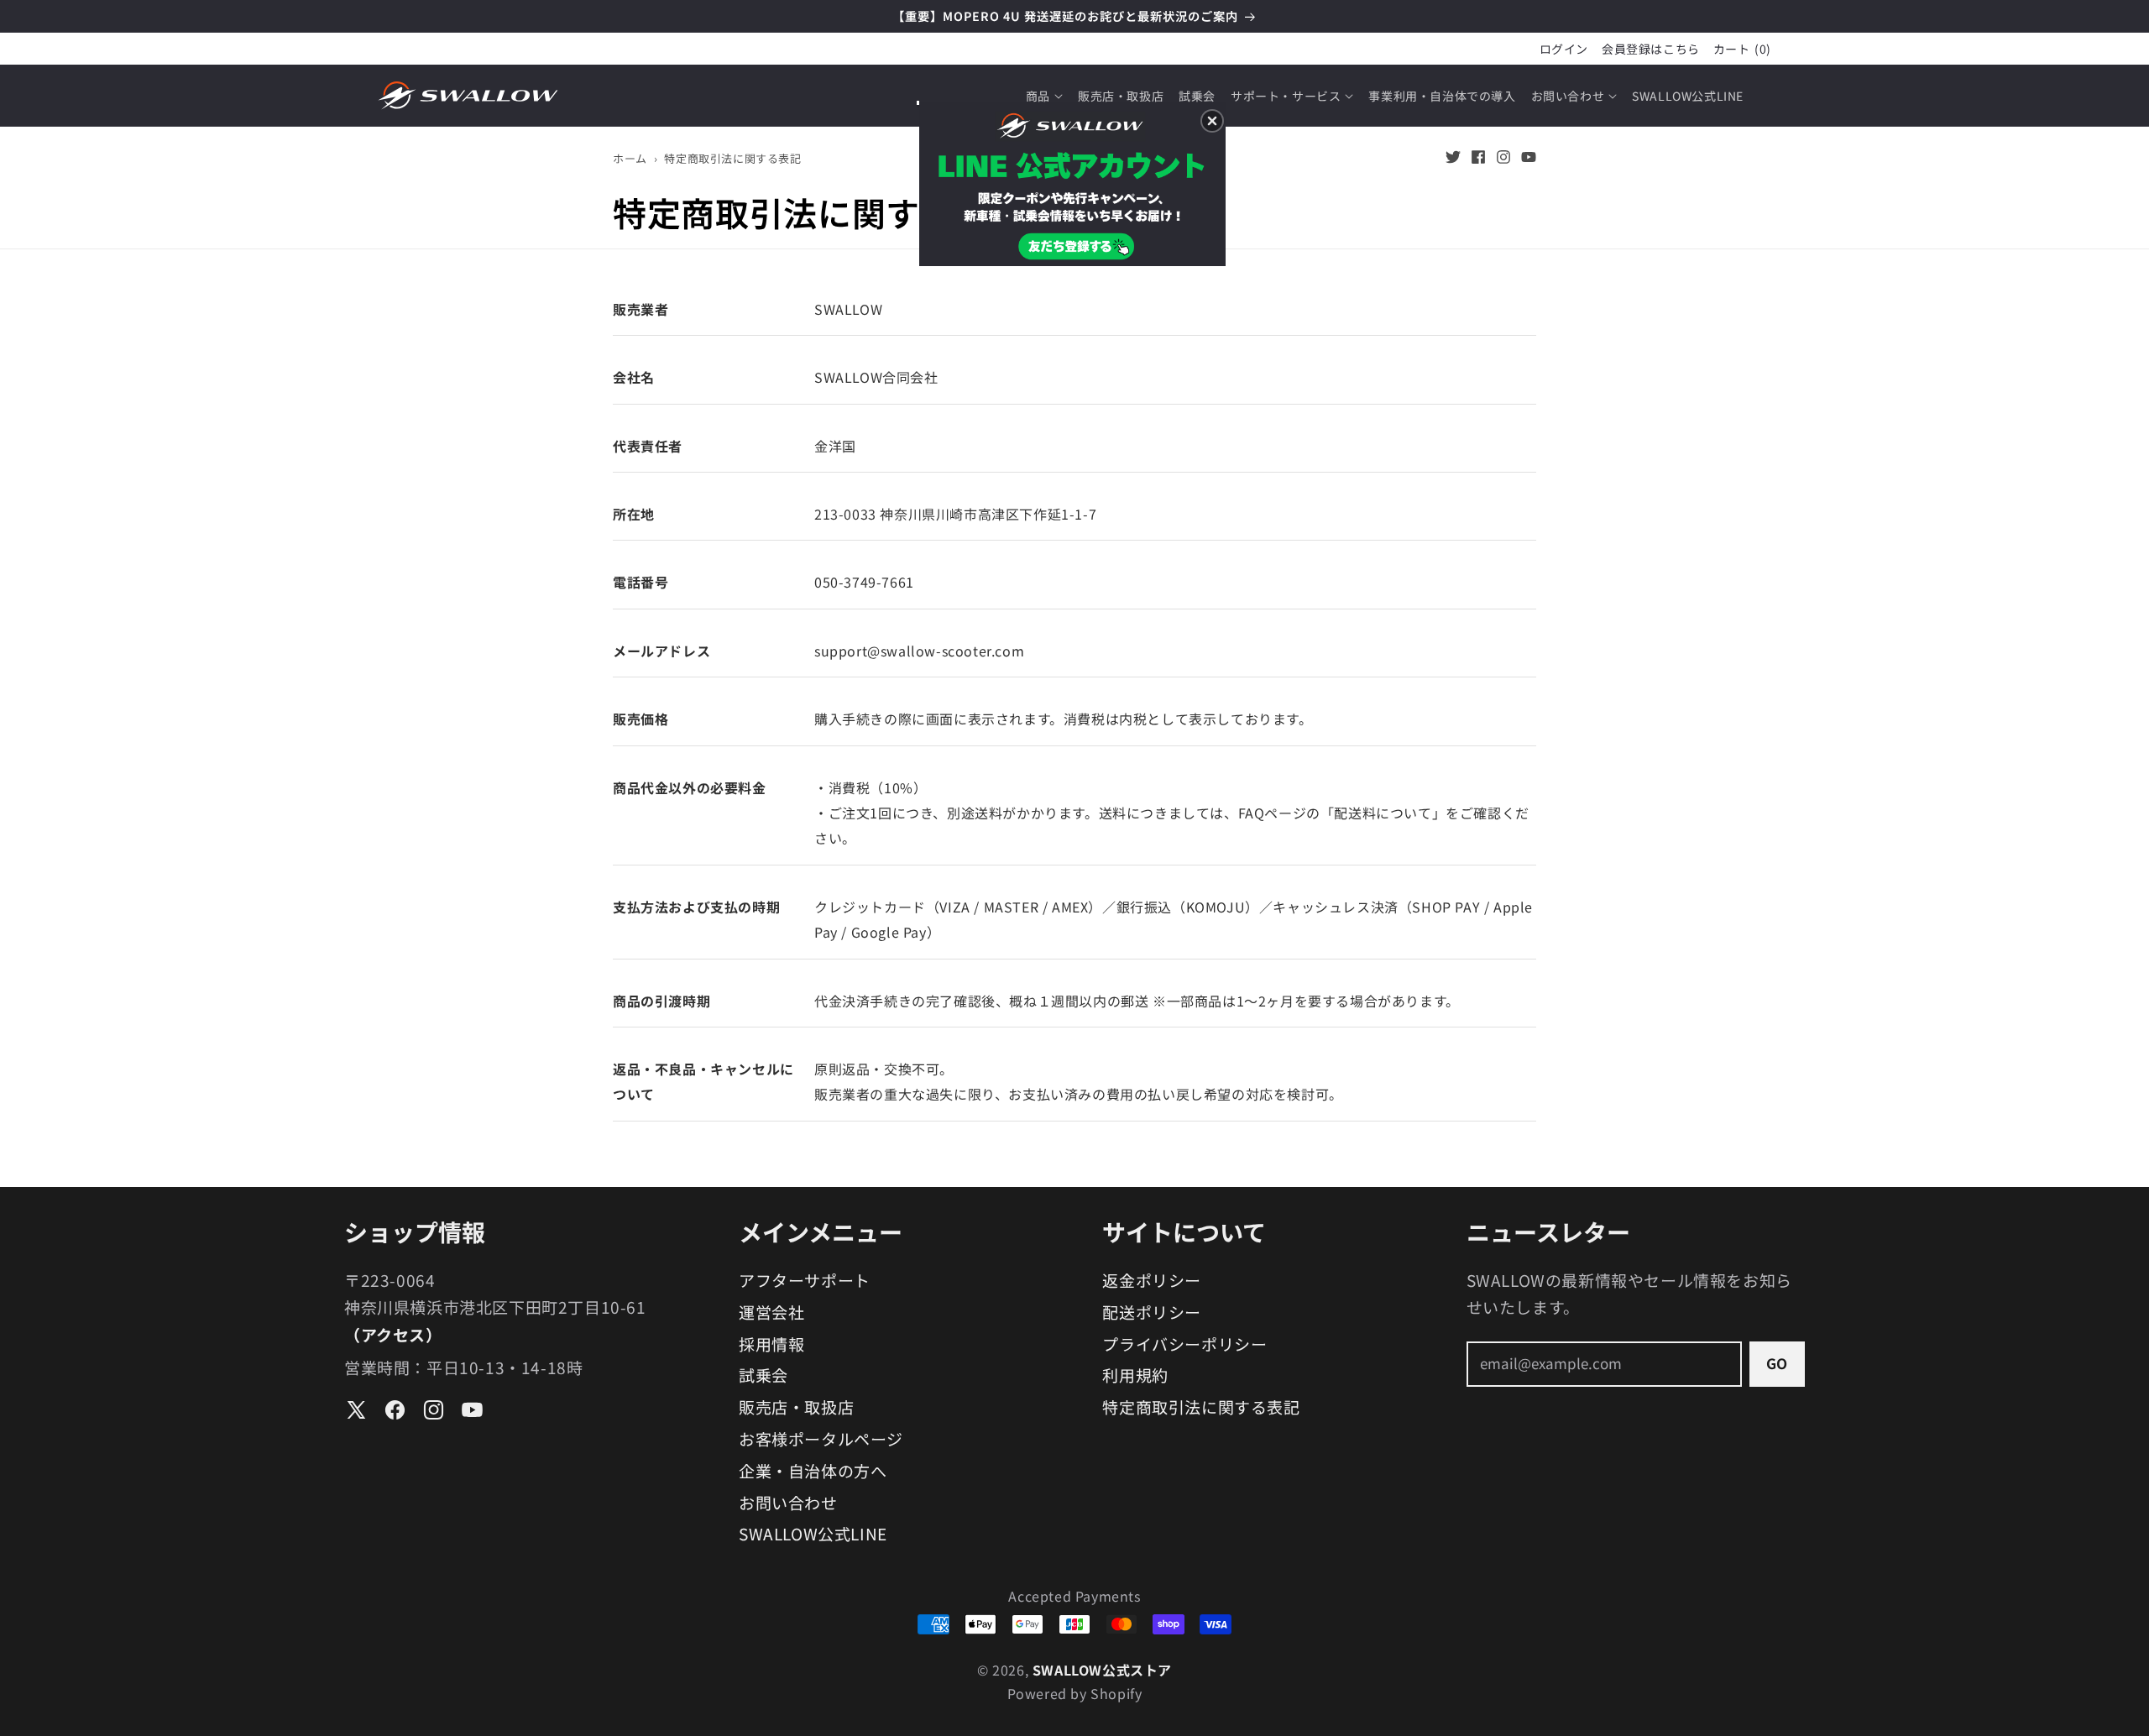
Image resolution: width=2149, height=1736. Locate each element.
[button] (1212, 121)
